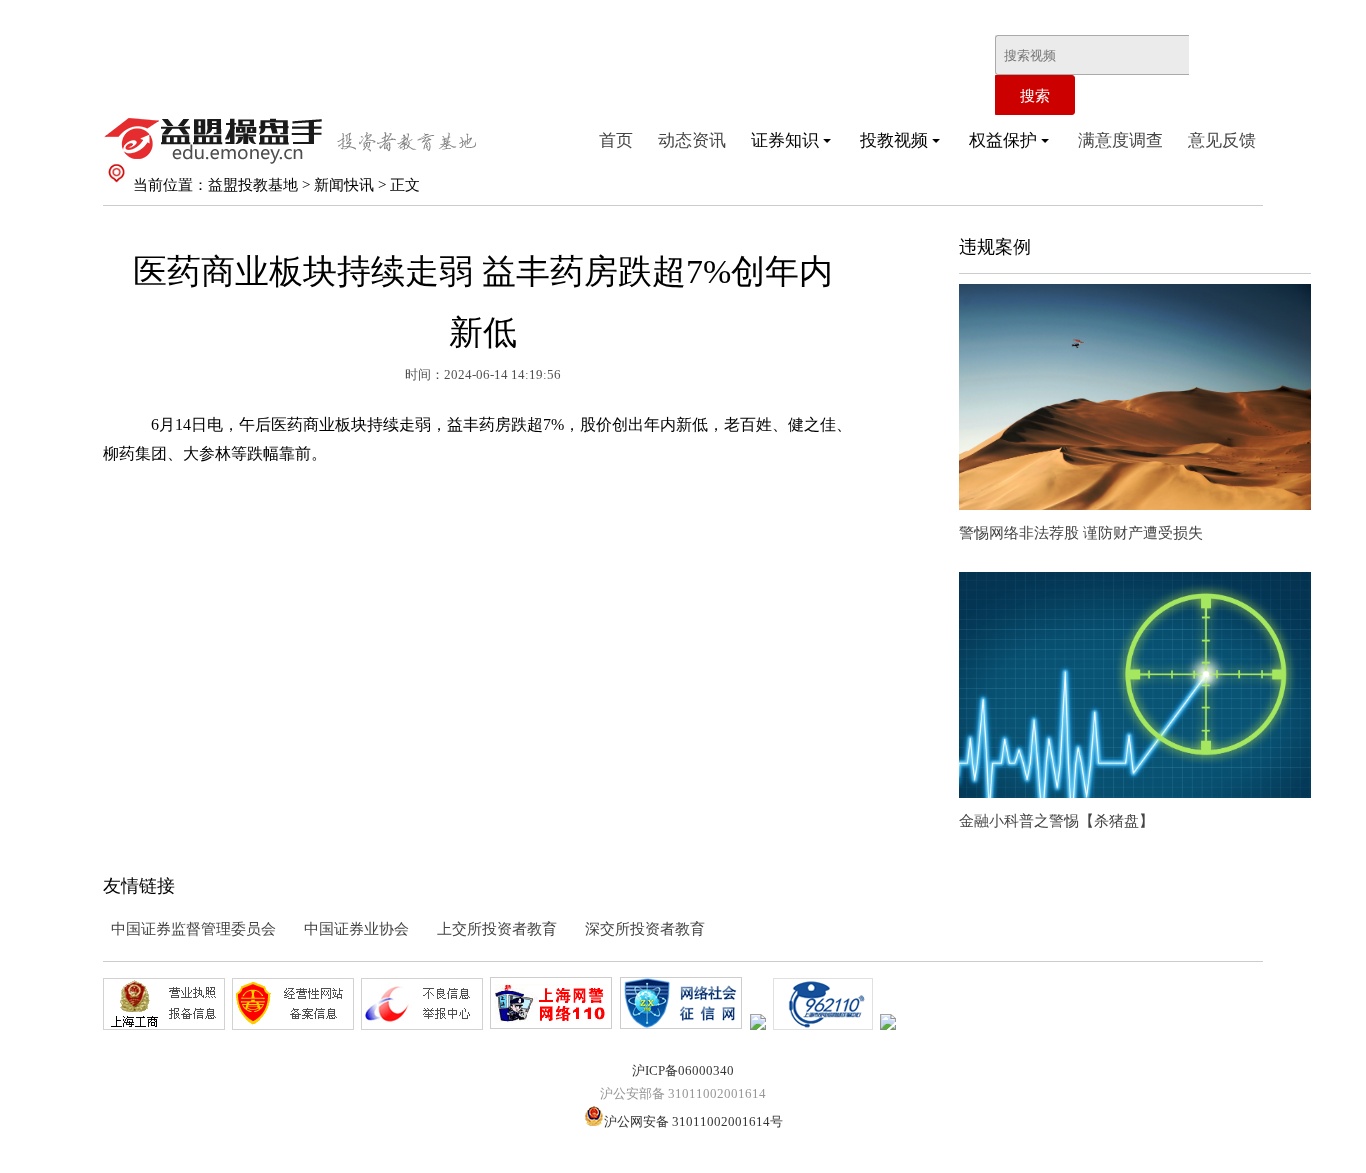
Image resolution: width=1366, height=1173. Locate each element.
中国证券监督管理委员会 (193, 929)
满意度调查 (1120, 140)
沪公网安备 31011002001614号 (693, 1121)
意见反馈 (1222, 140)
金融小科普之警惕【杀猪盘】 (1056, 821)
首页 (616, 140)
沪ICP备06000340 (683, 1070)
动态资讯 (692, 140)
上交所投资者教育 (497, 929)
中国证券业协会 (356, 929)
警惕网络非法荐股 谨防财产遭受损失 (1081, 533)
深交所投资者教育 (645, 929)
